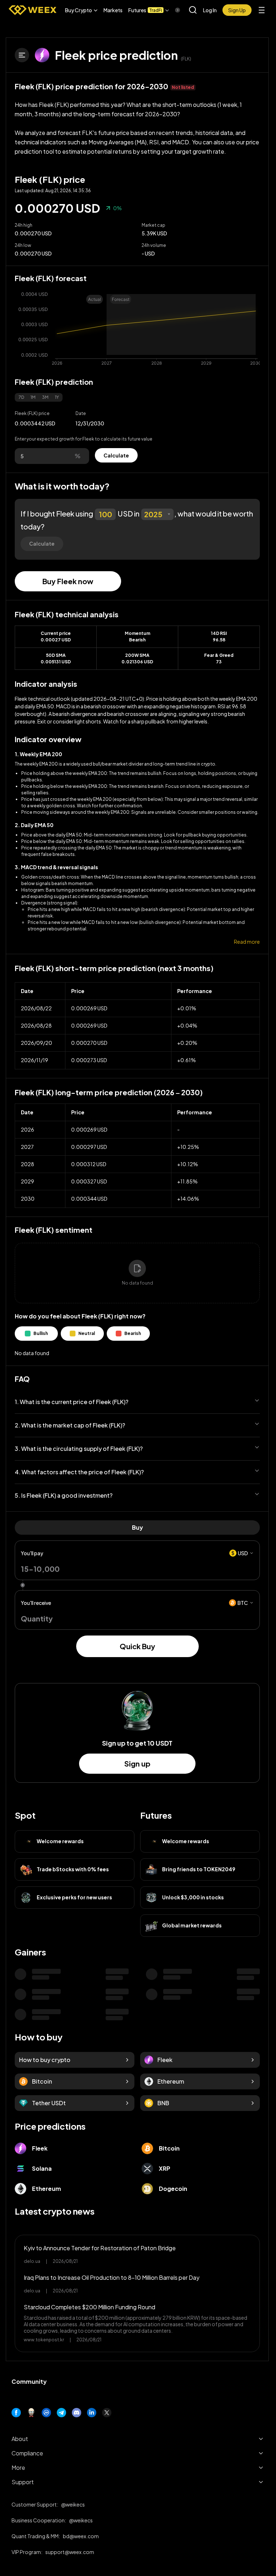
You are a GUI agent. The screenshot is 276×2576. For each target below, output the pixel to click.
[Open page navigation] (22, 55)
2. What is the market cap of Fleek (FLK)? (70, 1425)
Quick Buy (137, 1646)
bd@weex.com (81, 2536)
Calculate (116, 455)
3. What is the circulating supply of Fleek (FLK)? (79, 1449)
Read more (247, 942)
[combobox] (157, 514)
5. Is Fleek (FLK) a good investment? (64, 1495)
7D (21, 397)
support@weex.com (70, 2552)
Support (23, 2482)
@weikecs (73, 2504)
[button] (81, 10)
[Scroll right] (171, 10)
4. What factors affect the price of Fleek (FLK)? (79, 1472)
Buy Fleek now (68, 581)
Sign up (137, 1763)
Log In (210, 10)
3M (45, 397)
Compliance (27, 2453)
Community (29, 2381)
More (18, 2467)
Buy (137, 1527)
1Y (57, 397)
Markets (113, 10)
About (20, 2439)
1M (33, 397)
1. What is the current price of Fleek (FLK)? (72, 1402)
